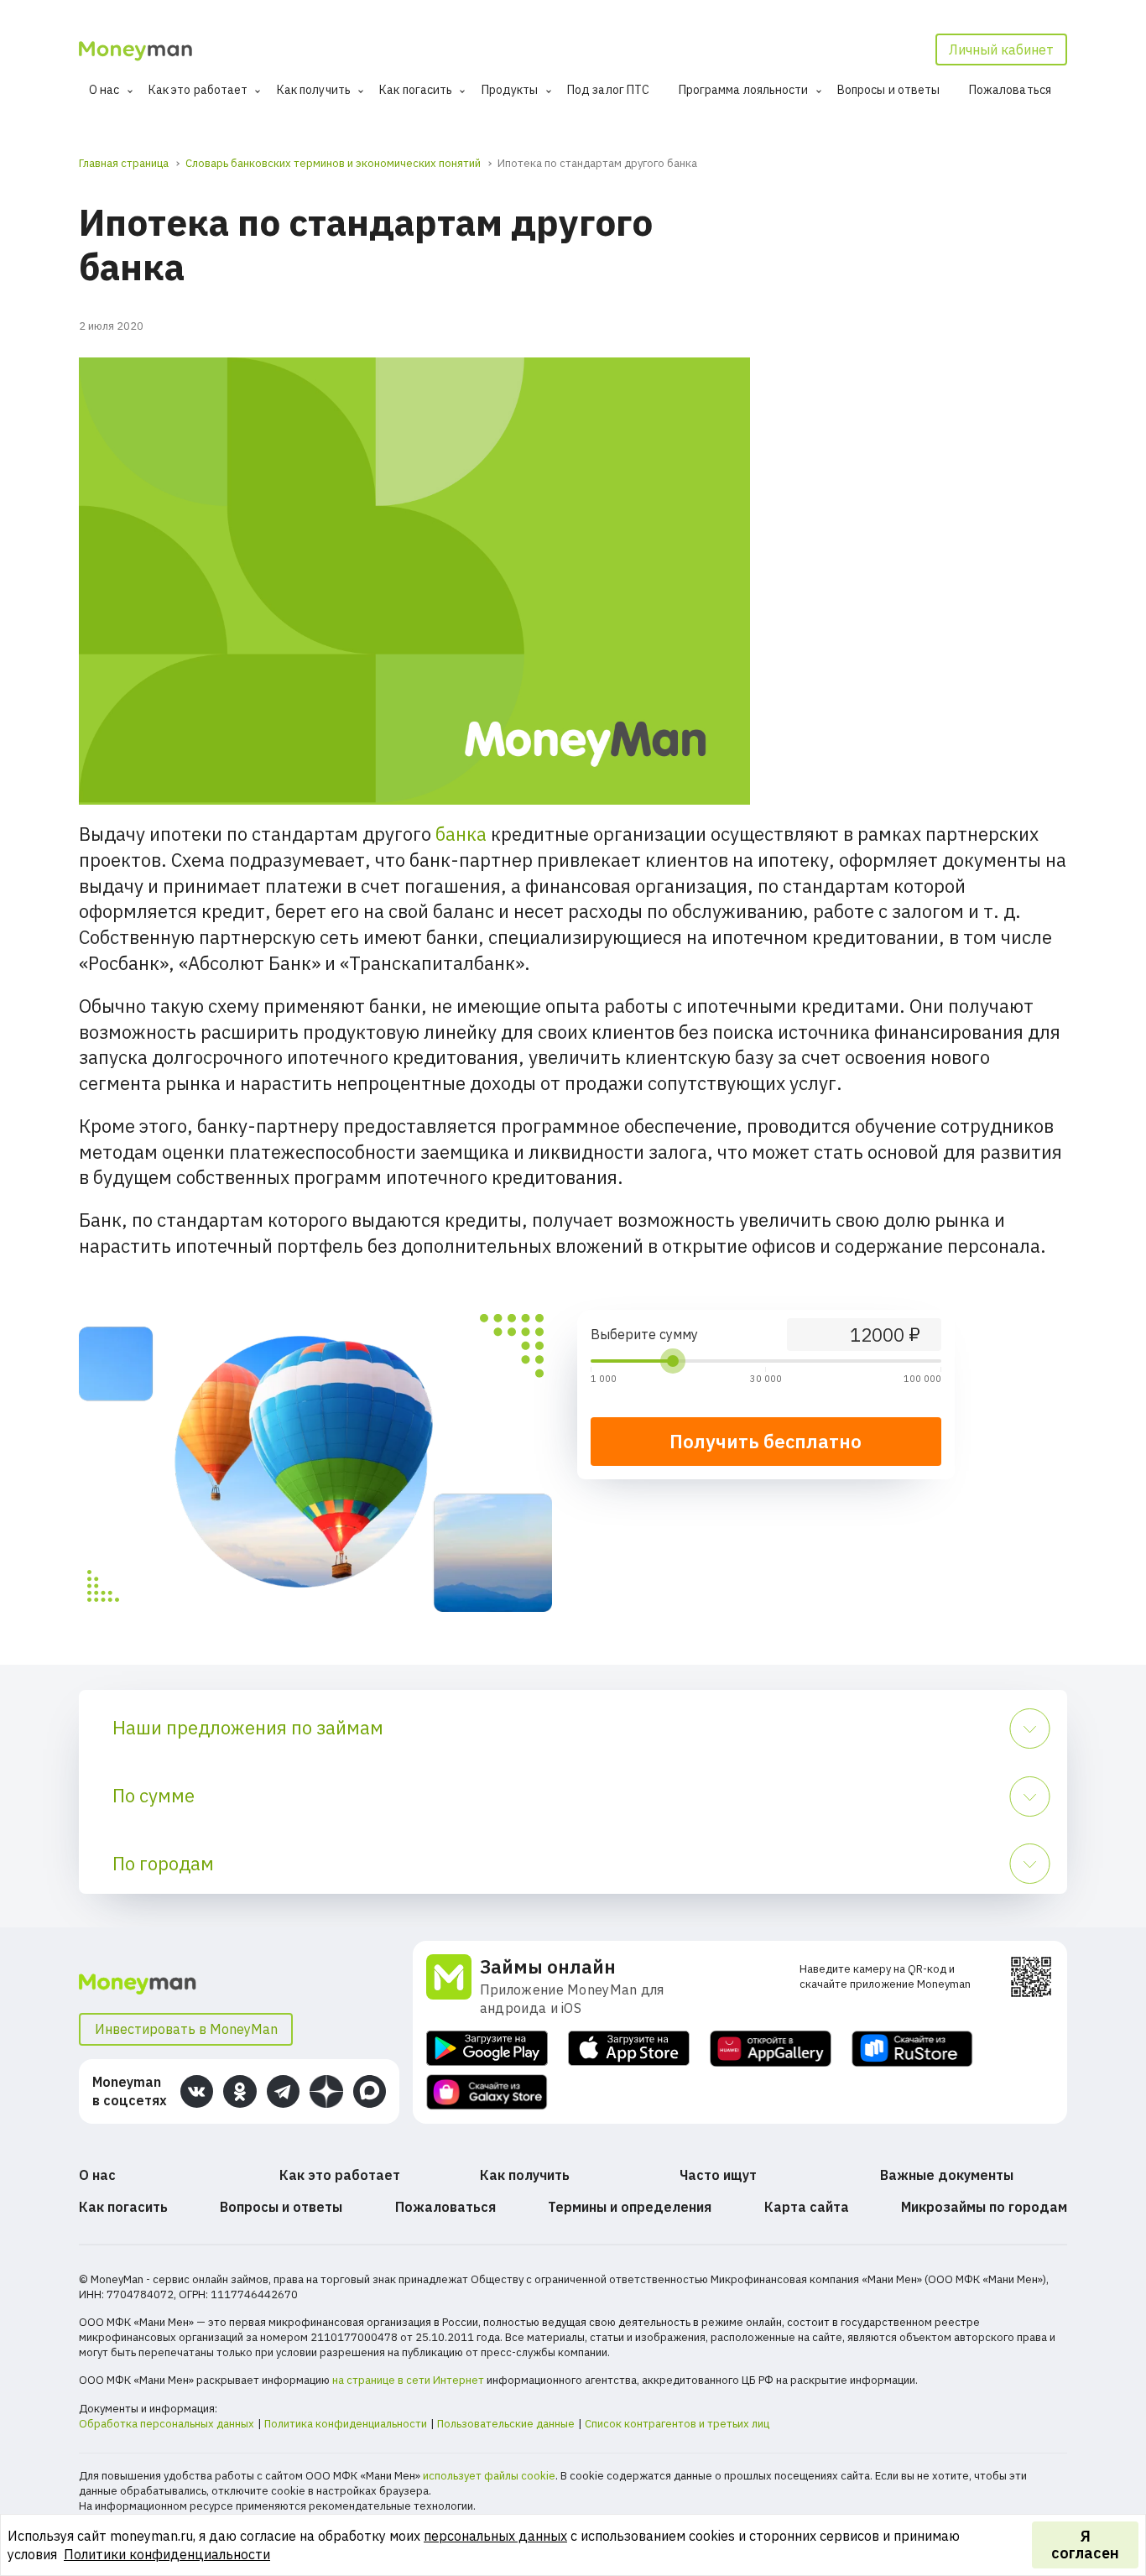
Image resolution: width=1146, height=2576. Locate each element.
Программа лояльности (744, 90)
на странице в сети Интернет (408, 2380)
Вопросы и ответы (889, 90)
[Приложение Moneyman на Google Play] (487, 2049)
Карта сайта (807, 2207)
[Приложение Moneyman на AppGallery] (771, 2049)
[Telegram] (283, 2091)
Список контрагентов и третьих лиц (677, 2424)
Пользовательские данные (506, 2424)
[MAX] (370, 2091)
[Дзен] (326, 2091)
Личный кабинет (1001, 50)
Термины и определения (630, 2207)
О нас (104, 90)
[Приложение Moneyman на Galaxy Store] (487, 2092)
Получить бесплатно (766, 1441)
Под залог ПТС (608, 90)
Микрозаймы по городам (984, 2207)
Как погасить (416, 90)
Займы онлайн (548, 1966)
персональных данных (495, 2536)
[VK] (197, 2091)
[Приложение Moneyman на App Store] (629, 2049)
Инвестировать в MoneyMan (186, 2029)
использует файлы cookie (489, 2476)
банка (461, 834)
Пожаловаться (1010, 90)
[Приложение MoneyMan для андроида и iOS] (453, 1986)
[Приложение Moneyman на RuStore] (912, 2049)
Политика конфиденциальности (346, 2424)
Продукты (510, 90)
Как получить (314, 90)
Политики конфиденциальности (167, 2554)
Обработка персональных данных (167, 2424)
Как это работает (198, 90)
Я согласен (1085, 2545)
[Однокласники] (240, 2091)
